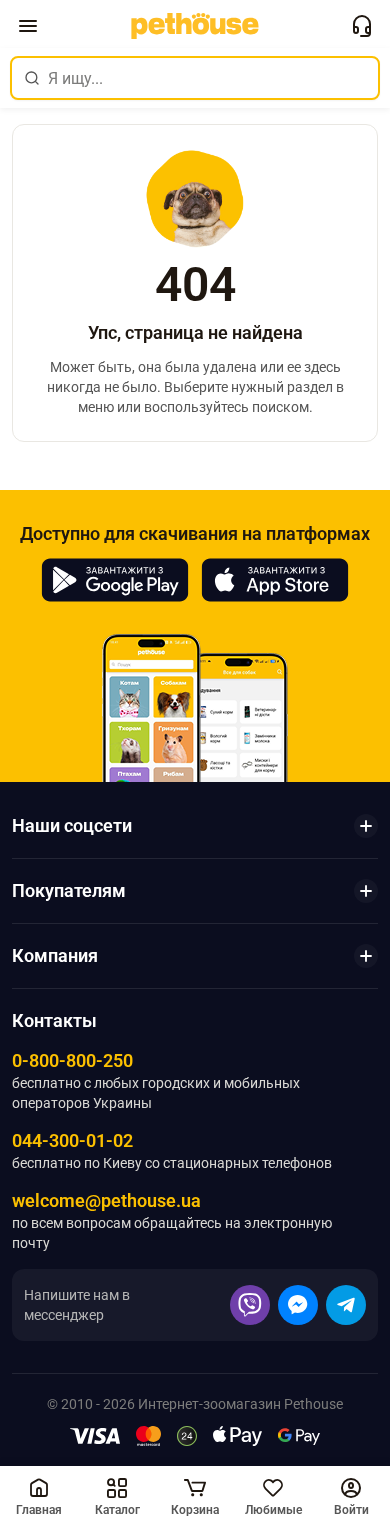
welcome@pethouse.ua (106, 1200)
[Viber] (250, 1305)
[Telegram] (346, 1305)
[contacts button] (362, 26)
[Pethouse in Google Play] (115, 580)
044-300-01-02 (72, 1140)
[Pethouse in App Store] (275, 580)
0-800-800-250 (72, 1060)
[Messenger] (298, 1305)
